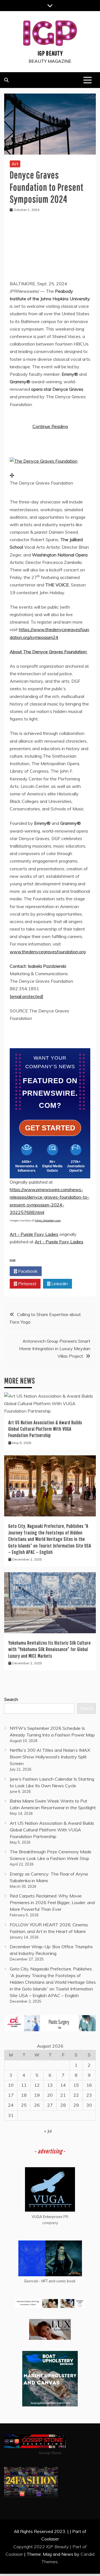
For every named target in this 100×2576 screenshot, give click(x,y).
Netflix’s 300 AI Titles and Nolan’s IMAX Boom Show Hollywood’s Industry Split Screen (50, 1757)
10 (11, 2085)
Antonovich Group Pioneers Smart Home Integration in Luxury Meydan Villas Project (55, 1349)
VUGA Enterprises (47, 2217)
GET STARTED (50, 1128)
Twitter (59, 1271)
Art (15, 164)
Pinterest (27, 1284)
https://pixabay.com (48, 1220)
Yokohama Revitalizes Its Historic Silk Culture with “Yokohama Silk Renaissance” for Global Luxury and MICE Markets (50, 1649)
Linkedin (59, 1284)
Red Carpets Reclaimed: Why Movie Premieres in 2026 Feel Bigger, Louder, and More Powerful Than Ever (52, 1902)
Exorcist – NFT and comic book (50, 2281)
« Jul (48, 2131)
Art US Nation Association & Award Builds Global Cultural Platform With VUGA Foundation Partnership (45, 1429)
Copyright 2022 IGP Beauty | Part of (50, 2547)
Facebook (27, 1271)
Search (11, 1699)
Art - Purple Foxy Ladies (34, 1234)
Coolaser (14, 2554)
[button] (44, 461)
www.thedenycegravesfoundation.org (48, 952)
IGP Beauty (50, 53)
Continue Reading (50, 426)
